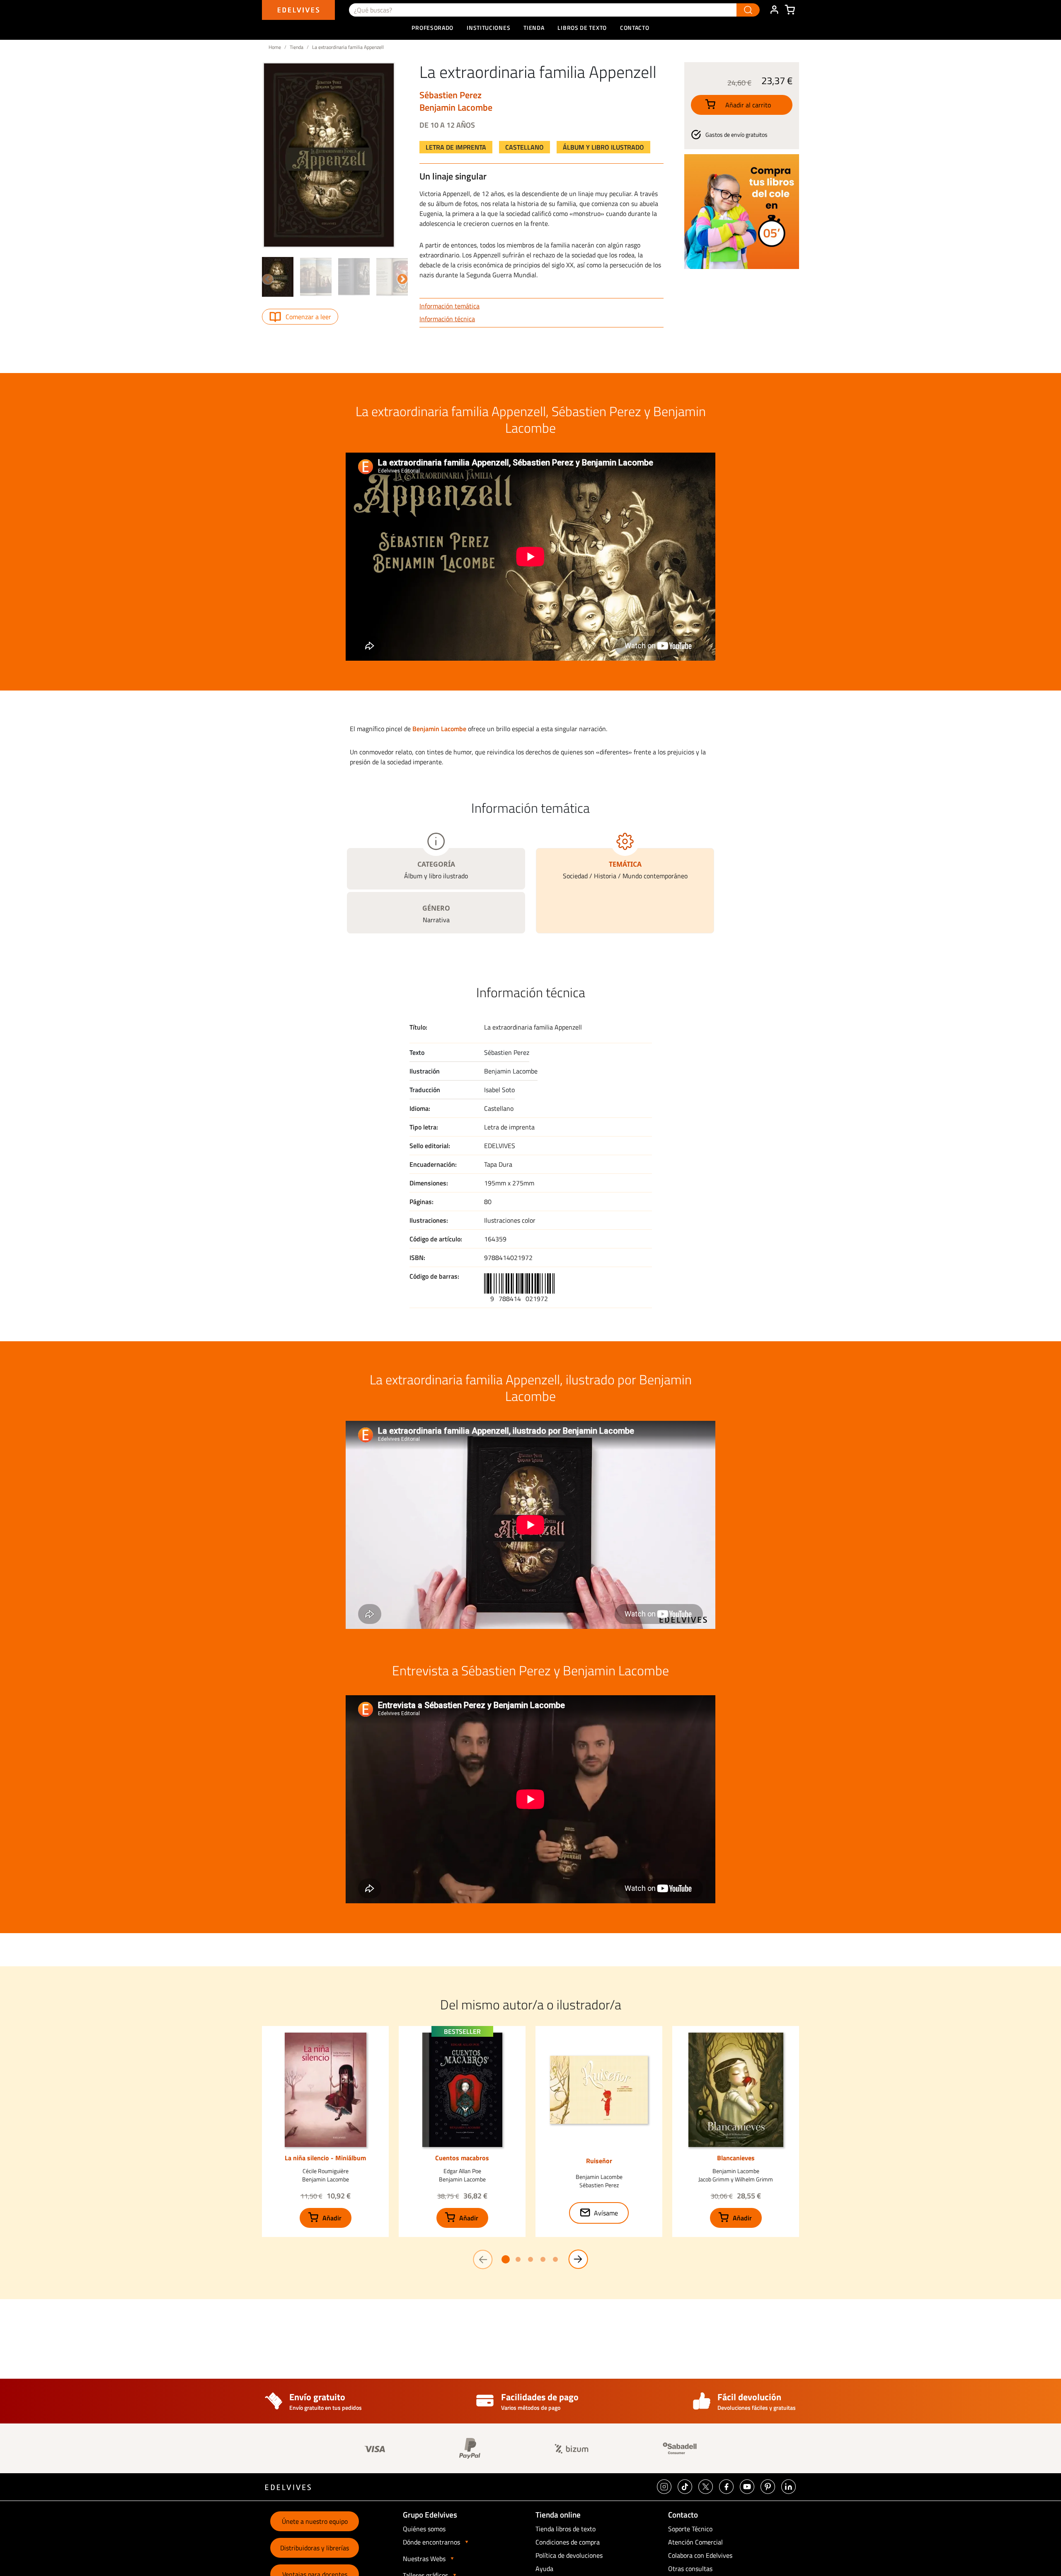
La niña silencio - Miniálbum (325, 2158)
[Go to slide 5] (555, 2259)
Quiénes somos (424, 2529)
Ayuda (544, 2569)
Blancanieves (736, 2158)
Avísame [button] (606, 2213)
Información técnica (447, 319)
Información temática (449, 306)
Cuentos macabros (462, 2158)
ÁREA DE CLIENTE (774, 10)
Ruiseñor (599, 2161)
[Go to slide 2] (518, 2259)
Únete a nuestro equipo (315, 2521)
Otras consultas (690, 2569)
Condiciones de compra (568, 2542)
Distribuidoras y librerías (315, 2548)
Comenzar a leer (308, 317)
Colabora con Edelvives (700, 2555)
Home (275, 47)
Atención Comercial (695, 2542)
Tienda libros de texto (566, 2529)
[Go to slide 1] (506, 2259)
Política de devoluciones (569, 2555)
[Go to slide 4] (543, 2259)
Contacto (635, 28)
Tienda (297, 47)
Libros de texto (582, 28)
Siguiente (401, 278)
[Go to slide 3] (530, 2259)
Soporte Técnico (690, 2529)
